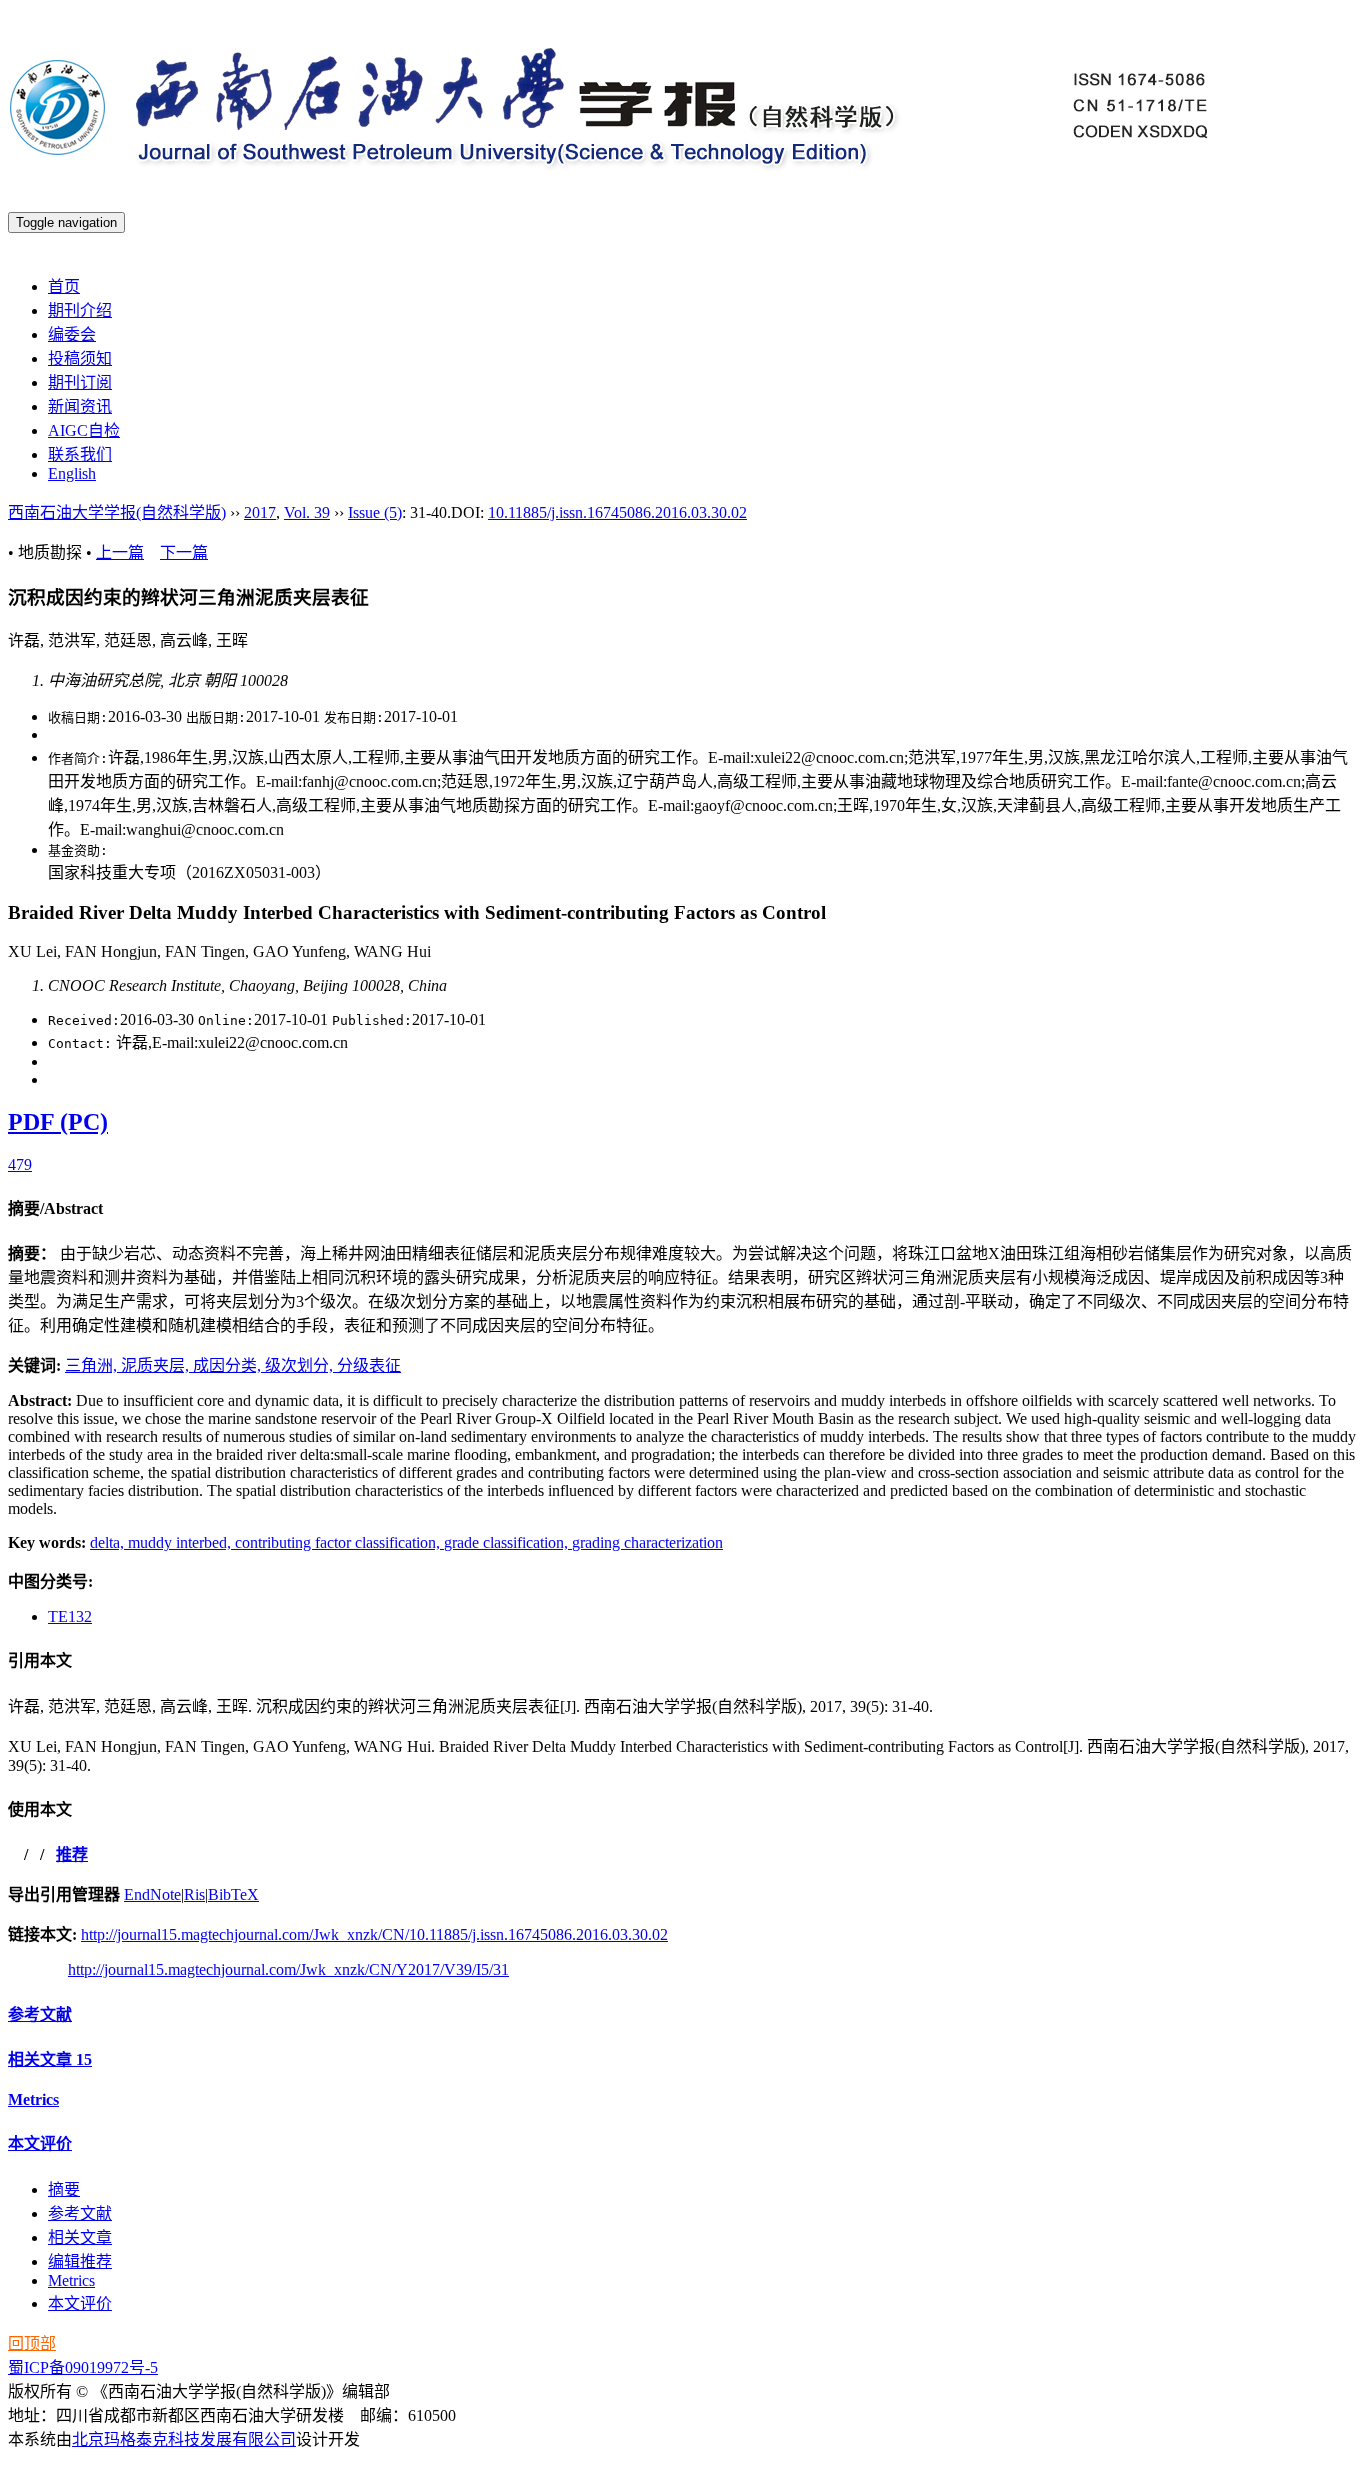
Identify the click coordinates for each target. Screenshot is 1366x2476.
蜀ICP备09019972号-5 (83, 2367)
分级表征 (369, 1365)
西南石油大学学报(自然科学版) (117, 512)
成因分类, (229, 1365)
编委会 (72, 334)
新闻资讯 (80, 406)
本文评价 (40, 2143)
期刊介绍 (80, 310)
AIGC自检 (84, 430)
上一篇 (120, 552)
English (72, 473)
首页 (64, 286)
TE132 (70, 1616)
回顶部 (32, 2343)
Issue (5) (375, 512)
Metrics (33, 2099)
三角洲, (93, 1365)
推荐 (72, 1854)
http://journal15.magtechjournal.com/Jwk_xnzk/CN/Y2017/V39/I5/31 (288, 1969)
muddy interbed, (181, 1542)
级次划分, (301, 1365)
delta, (109, 1542)
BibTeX (233, 1894)
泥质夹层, (157, 1365)
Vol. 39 (307, 512)
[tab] (683, 1207)
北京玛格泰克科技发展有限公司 (184, 2439)
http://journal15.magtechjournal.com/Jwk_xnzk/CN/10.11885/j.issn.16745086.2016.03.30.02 (374, 1934)
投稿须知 (80, 358)
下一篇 (184, 552)
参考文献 (40, 2014)
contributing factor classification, (339, 1542)
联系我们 (80, 454)
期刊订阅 (80, 382)
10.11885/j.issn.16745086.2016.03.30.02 (617, 512)
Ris (194, 1894)
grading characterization (647, 1542)
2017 (260, 512)
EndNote (152, 1894)
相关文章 (50, 2059)
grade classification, (508, 1542)
